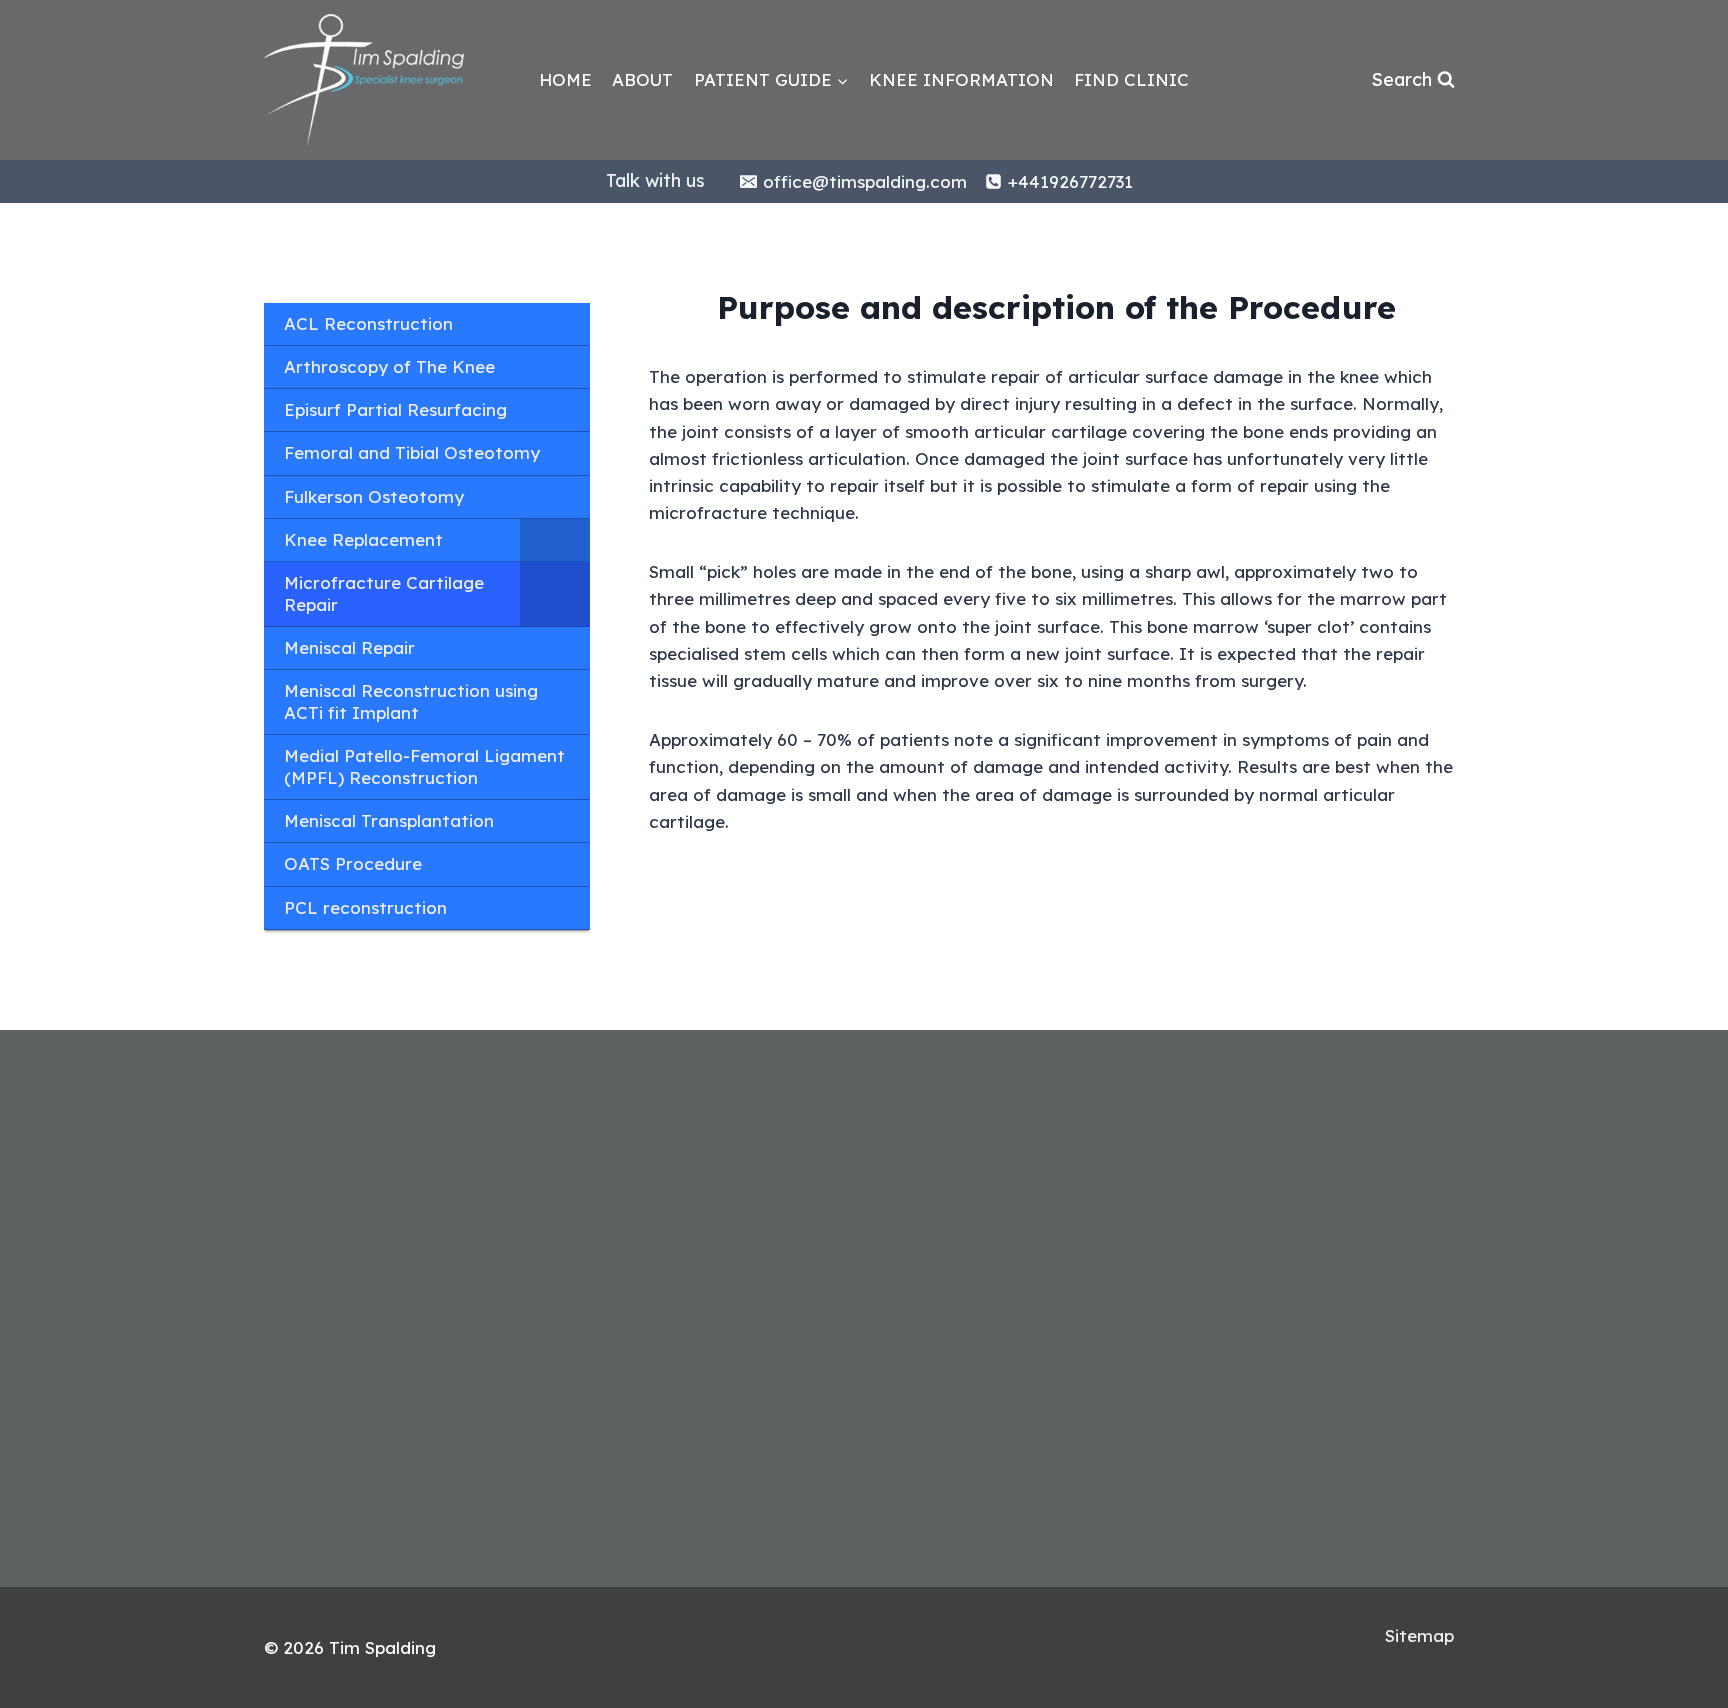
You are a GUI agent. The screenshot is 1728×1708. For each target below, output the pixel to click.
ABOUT (642, 79)
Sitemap (1419, 1635)
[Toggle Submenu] (555, 540)
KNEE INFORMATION (961, 79)
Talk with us (655, 180)
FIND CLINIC (1131, 79)
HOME (565, 79)
